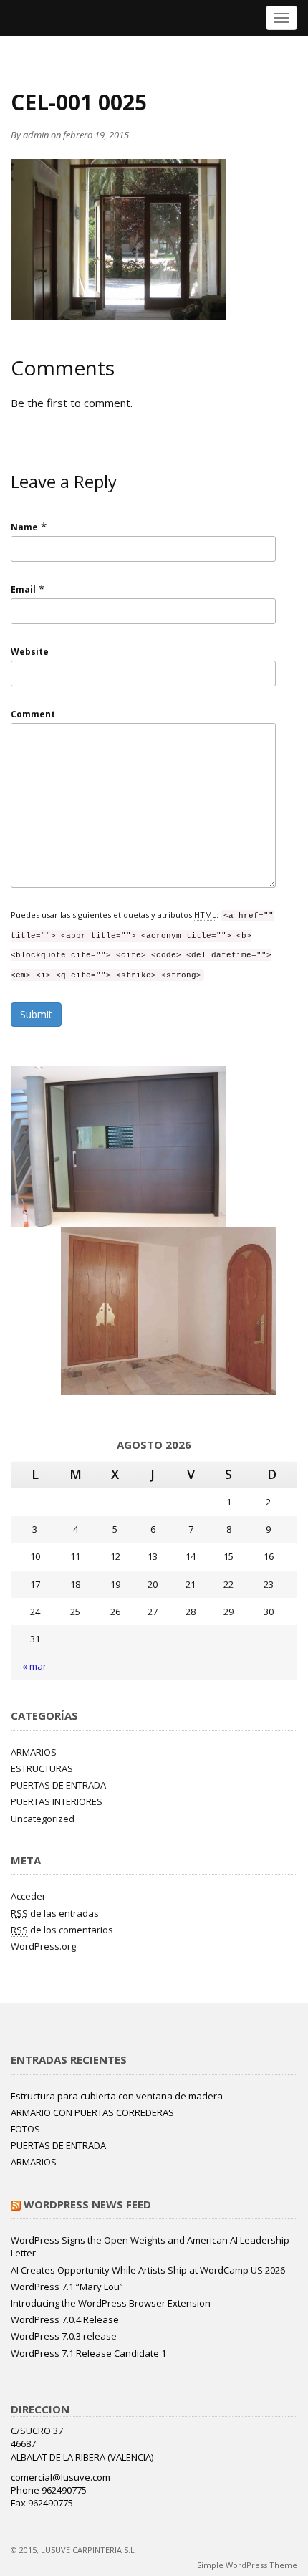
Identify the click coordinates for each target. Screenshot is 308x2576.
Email (23, 589)
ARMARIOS (34, 1752)
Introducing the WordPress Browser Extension (111, 2303)
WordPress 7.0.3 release (64, 2336)
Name (24, 527)
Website (30, 652)
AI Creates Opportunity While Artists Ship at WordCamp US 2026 (148, 2270)
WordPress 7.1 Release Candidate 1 (88, 2353)
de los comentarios (62, 1930)
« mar (34, 1666)
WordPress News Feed (87, 2204)
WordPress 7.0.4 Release (65, 2319)
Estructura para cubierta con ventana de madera (117, 2096)
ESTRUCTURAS (42, 1768)
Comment (33, 714)
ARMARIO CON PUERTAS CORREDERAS (92, 2112)
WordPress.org (43, 1946)
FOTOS (25, 2129)
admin (36, 135)
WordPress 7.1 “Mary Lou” (67, 2287)
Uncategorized (43, 1819)
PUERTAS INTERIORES (57, 1801)
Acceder (28, 1896)
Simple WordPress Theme (247, 2565)
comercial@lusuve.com (61, 2477)
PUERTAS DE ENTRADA (58, 1785)
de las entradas (55, 1913)
